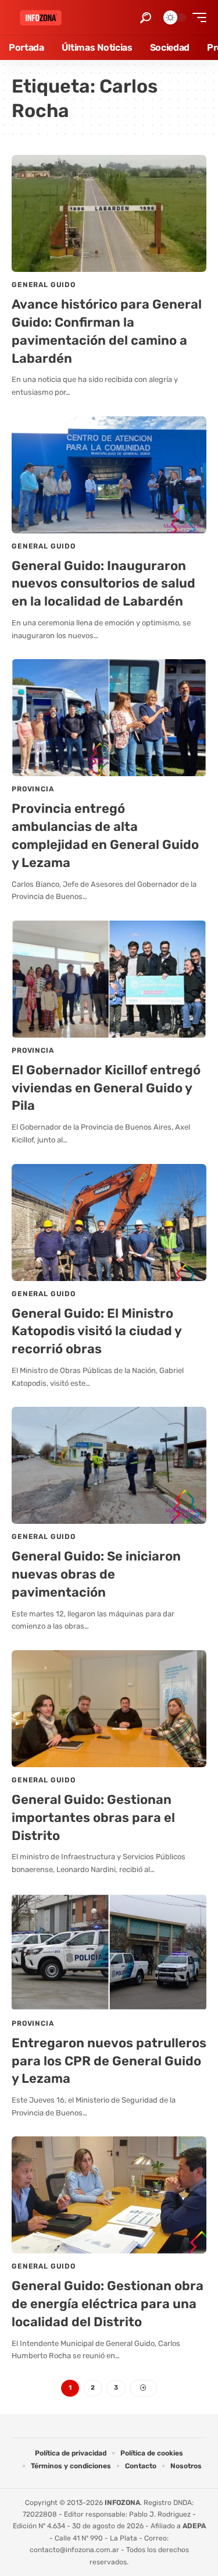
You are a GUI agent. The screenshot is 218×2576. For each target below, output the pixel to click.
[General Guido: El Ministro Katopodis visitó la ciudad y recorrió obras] (109, 1222)
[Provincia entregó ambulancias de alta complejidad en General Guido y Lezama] (109, 718)
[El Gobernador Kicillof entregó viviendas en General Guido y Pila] (109, 979)
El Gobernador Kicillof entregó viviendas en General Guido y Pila (106, 1088)
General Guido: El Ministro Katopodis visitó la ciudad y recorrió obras (97, 1331)
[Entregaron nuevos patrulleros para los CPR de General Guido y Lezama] (109, 1952)
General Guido (44, 285)
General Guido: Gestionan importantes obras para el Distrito (93, 1818)
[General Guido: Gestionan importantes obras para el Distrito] (109, 1709)
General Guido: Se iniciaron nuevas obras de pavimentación (96, 1574)
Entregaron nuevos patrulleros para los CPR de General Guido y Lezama (109, 2061)
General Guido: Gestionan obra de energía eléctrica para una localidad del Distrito (108, 2304)
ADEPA (194, 2526)
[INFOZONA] (41, 18)
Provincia (33, 789)
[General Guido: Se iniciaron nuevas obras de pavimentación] (109, 1465)
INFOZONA (122, 2503)
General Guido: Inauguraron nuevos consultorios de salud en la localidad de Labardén (103, 584)
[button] (146, 18)
